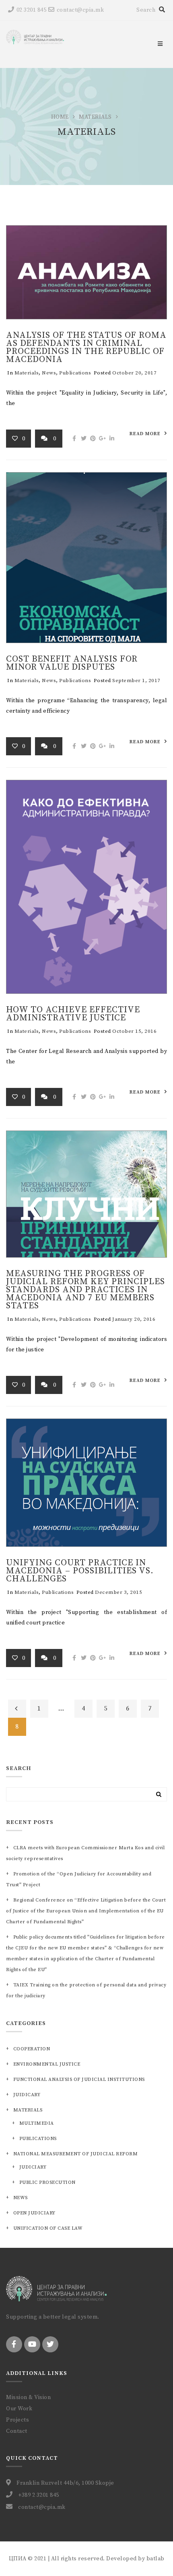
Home (60, 117)
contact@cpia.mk (80, 10)
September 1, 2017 (136, 680)
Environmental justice (47, 2064)
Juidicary (27, 2095)
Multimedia (37, 2123)
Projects (18, 2420)
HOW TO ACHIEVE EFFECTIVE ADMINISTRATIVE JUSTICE (73, 1014)
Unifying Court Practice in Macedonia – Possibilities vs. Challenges (80, 1571)
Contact (17, 2431)
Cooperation (32, 2049)
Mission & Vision (28, 2397)
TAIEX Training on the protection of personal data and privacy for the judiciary (86, 1990)
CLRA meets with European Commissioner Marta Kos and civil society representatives (85, 1853)
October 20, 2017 (134, 373)
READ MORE (145, 434)
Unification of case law (48, 2228)
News (49, 373)
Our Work (19, 2409)
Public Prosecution (47, 2182)
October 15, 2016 (134, 1031)
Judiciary (33, 2167)
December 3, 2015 (118, 1592)
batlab (155, 2559)
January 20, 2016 (134, 1319)
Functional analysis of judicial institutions (79, 2080)
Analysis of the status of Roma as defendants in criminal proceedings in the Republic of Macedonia (86, 347)
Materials (95, 117)
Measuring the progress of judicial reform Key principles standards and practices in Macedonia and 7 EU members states (85, 1290)
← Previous (17, 1709)
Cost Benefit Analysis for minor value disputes (72, 663)
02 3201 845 (31, 10)
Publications (75, 373)
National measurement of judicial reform (75, 2154)
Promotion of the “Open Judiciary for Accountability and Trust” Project (79, 1879)
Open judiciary (34, 2213)
